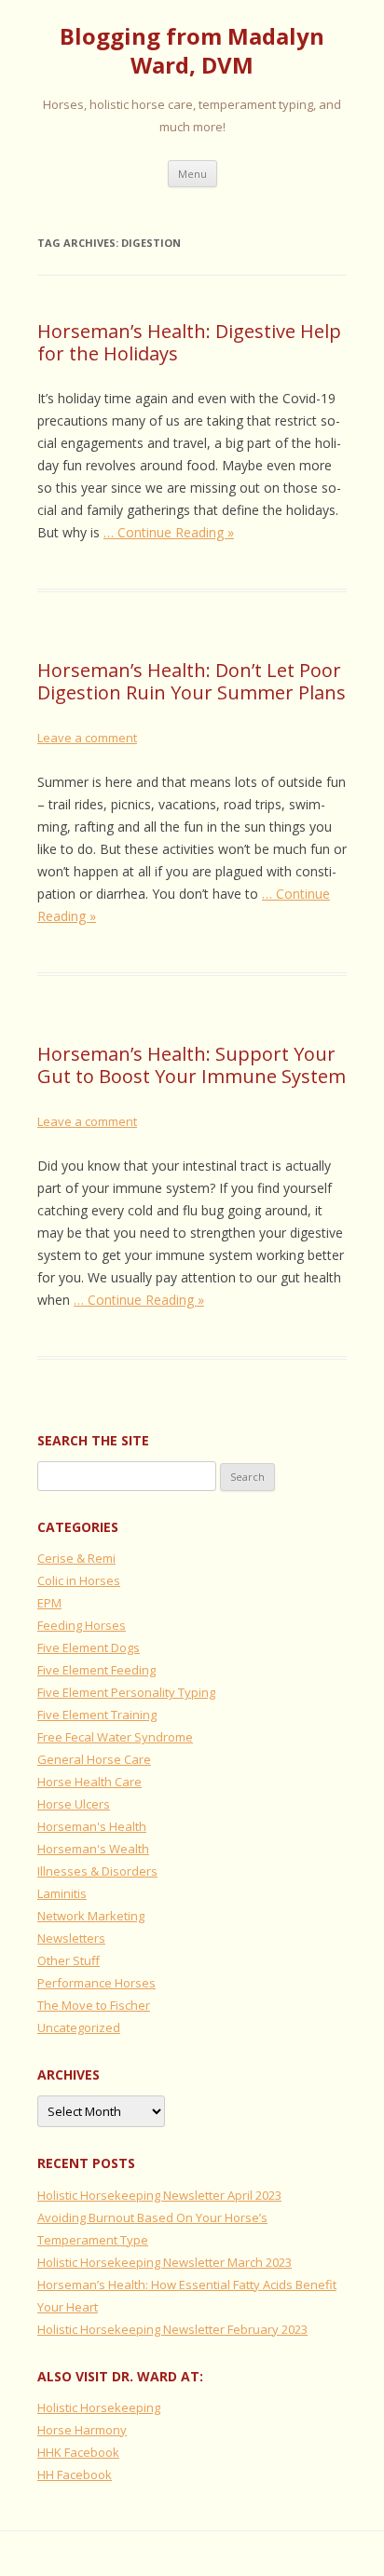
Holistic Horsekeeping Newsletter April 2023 (159, 2195)
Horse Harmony (82, 2430)
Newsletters (71, 1938)
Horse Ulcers (74, 1804)
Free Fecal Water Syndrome (115, 1737)
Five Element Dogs (89, 1647)
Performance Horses (96, 1983)
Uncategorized (79, 2027)
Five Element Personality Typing (126, 1692)
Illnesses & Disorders (97, 1871)
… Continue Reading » (169, 532)
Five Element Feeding (96, 1670)
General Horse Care (94, 1759)
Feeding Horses (82, 1625)
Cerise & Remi (76, 1558)
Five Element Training (97, 1715)
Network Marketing (91, 1916)
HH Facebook (75, 2474)
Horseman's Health (92, 1826)
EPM (49, 1603)
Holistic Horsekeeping (99, 2407)
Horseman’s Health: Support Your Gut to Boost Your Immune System (192, 1065)
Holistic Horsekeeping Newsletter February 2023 (172, 2329)
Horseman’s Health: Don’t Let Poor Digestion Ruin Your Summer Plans (192, 681)
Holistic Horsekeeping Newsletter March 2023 (165, 2262)
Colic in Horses (79, 1580)
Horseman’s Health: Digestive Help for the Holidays (189, 342)
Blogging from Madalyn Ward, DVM (192, 51)
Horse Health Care (89, 1782)
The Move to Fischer (94, 2005)
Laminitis (62, 1893)
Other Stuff (69, 1960)
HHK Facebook (78, 2452)
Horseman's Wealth (93, 1849)
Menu (192, 174)
